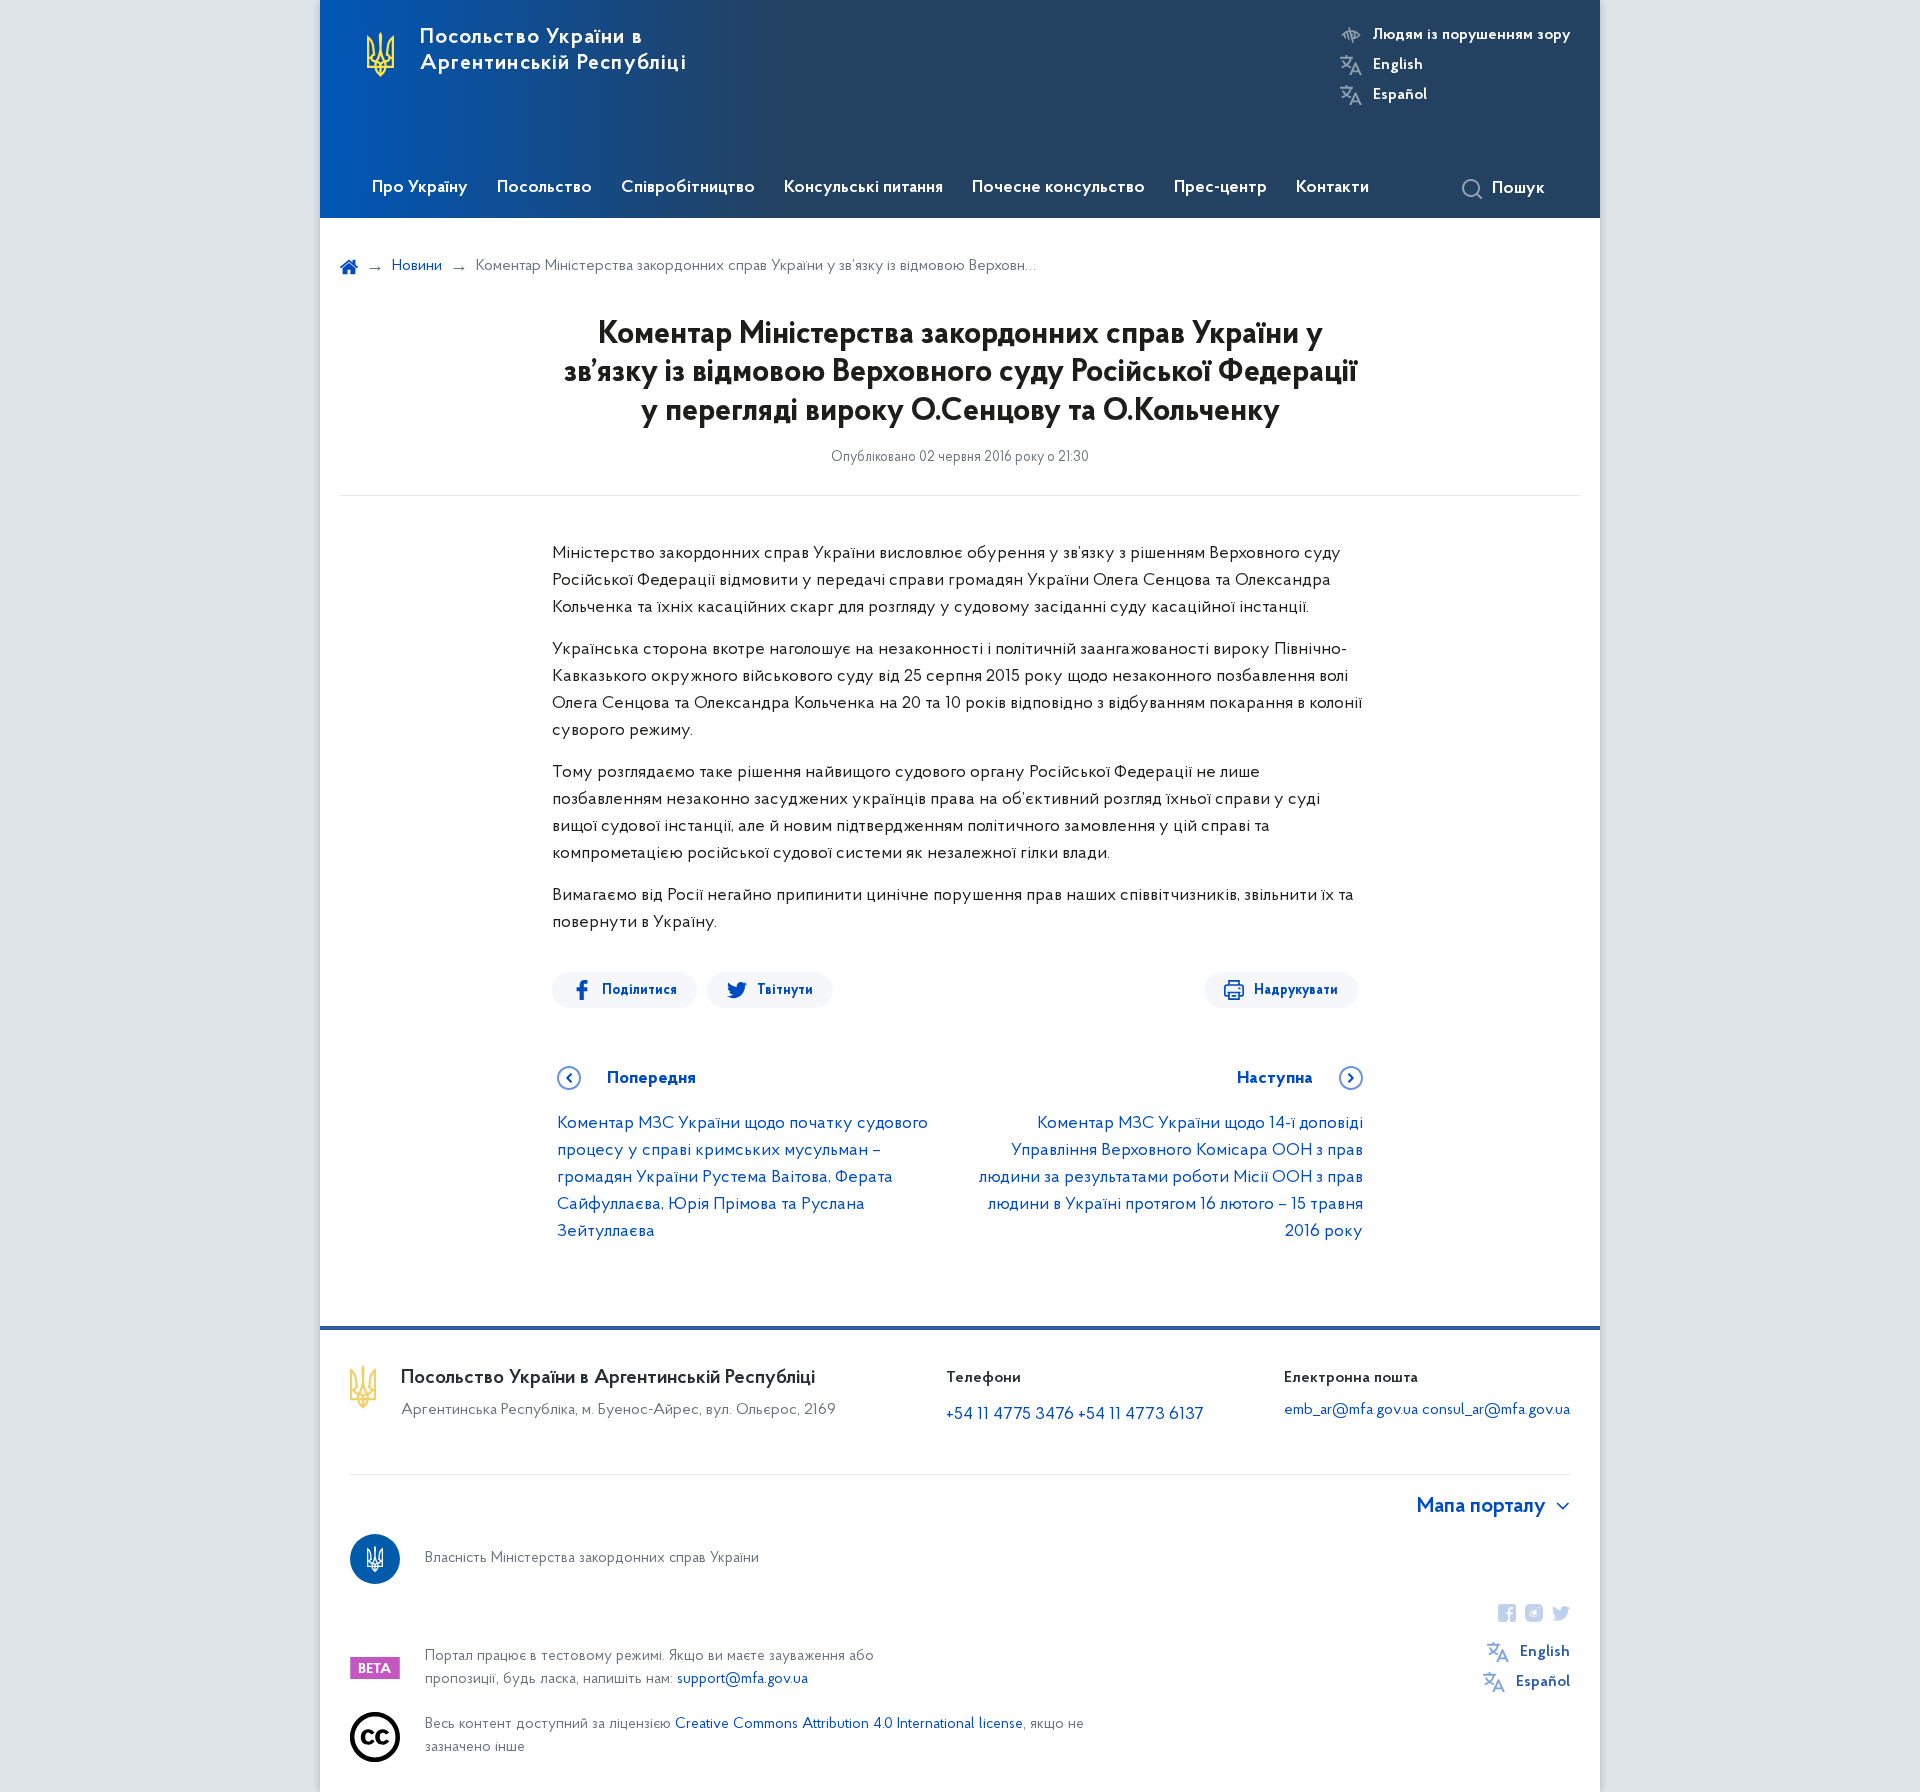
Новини (417, 266)
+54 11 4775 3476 (1010, 1415)
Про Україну (420, 188)
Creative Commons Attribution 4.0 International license (849, 1724)
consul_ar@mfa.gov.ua (1496, 1410)
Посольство (544, 188)
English (1398, 65)
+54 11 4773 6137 (1141, 1415)
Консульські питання (863, 188)
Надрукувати (1296, 990)
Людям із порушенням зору (1471, 35)
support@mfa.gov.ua (742, 1679)
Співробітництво (688, 188)
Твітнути (785, 990)
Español (1400, 95)
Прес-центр (1220, 188)
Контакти (1332, 188)
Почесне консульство (1058, 188)
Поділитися (639, 990)
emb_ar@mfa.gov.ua (1351, 1410)
